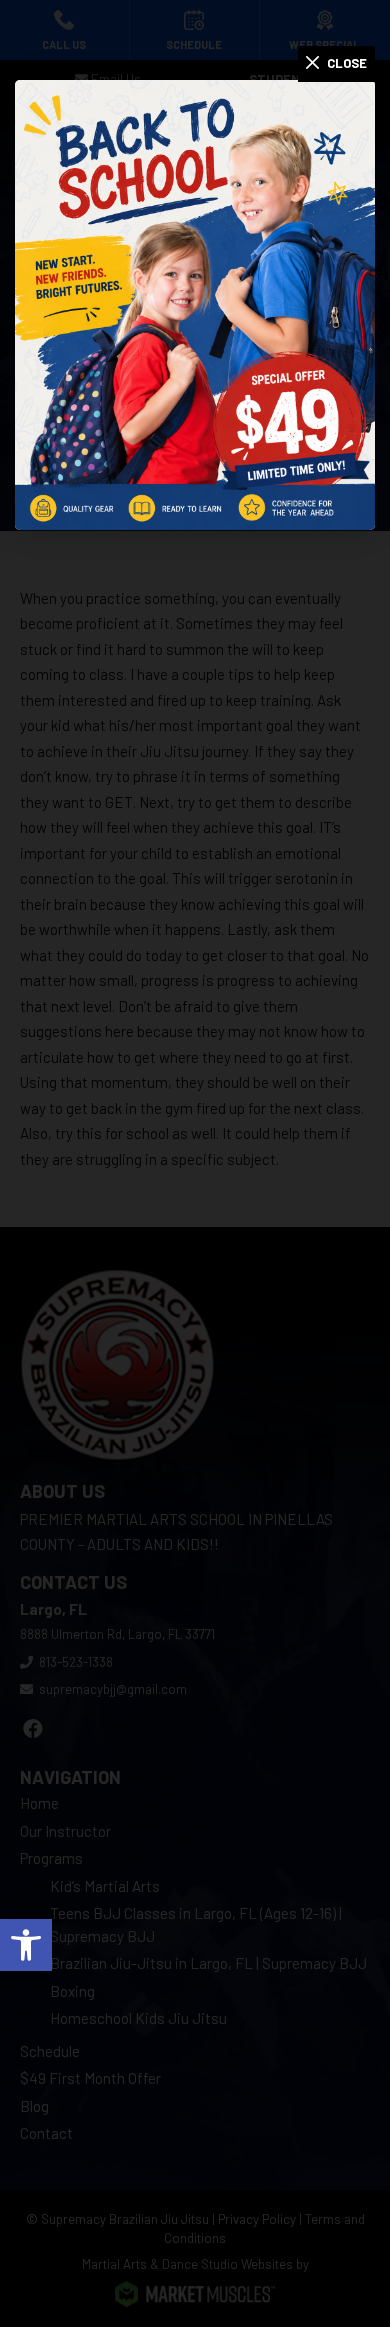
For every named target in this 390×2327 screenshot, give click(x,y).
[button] (26, 1945)
